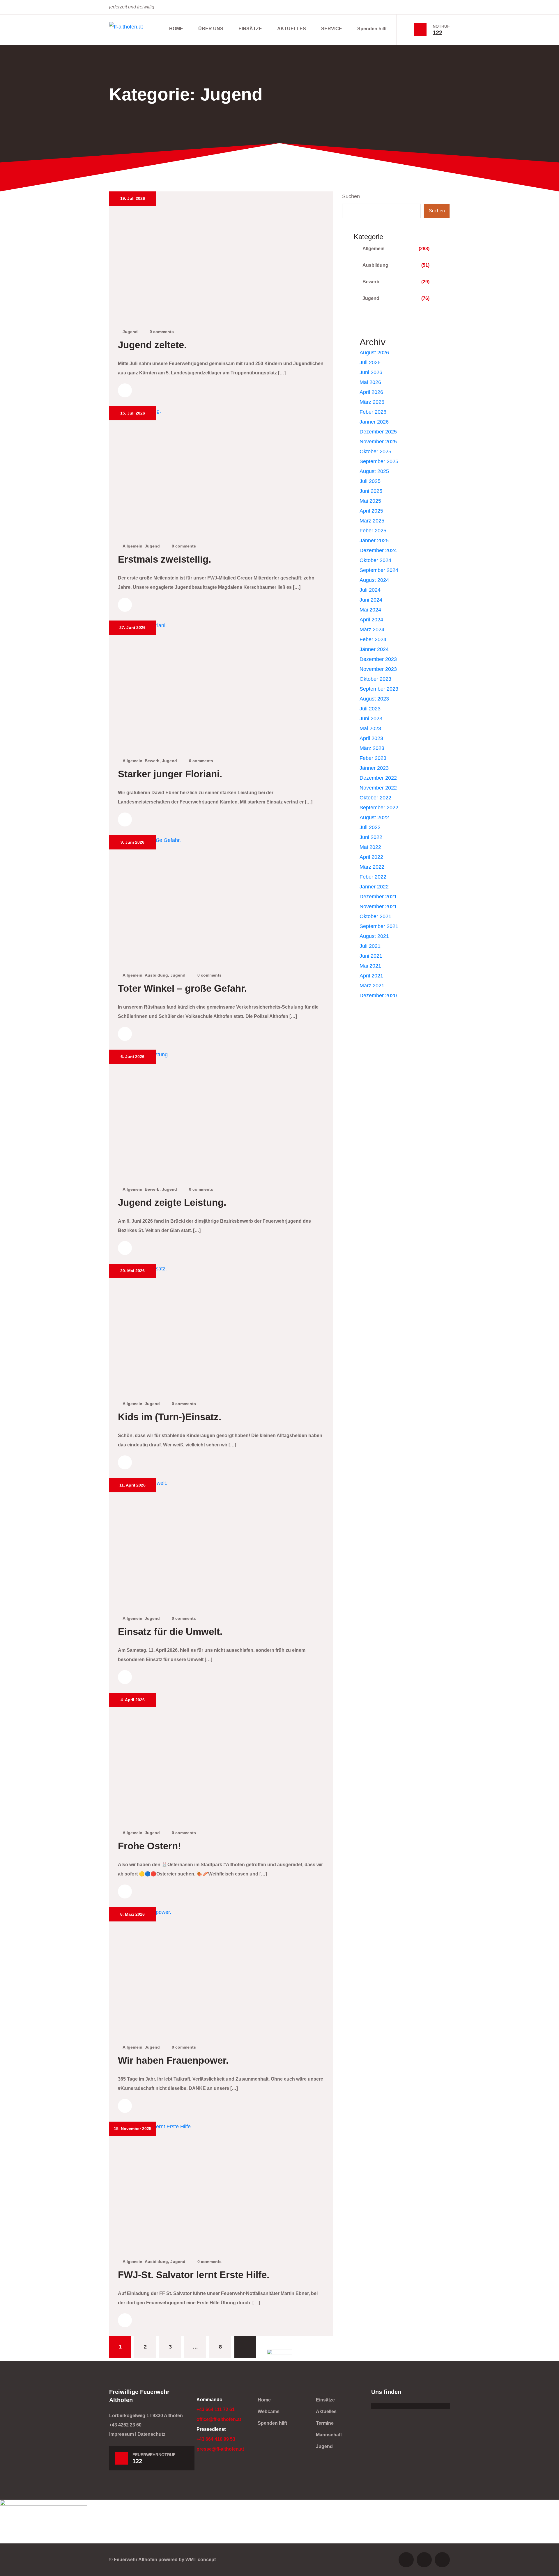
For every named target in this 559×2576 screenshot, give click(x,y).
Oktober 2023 (375, 679)
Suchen (351, 196)
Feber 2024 (373, 639)
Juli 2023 (370, 709)
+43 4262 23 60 (125, 2425)
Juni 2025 (371, 491)
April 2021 (371, 976)
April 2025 (371, 511)
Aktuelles (326, 2411)
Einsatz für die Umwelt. (170, 1632)
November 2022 (378, 788)
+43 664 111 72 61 (216, 2409)
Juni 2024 (371, 600)
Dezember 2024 (378, 550)
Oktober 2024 (375, 560)
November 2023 (378, 669)
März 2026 (372, 402)
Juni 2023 (371, 719)
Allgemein (132, 546)
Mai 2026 (370, 382)
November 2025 (378, 442)
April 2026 (371, 392)
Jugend (130, 332)
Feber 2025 (373, 531)
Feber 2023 (373, 758)
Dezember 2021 (378, 897)
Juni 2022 (371, 837)
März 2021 (372, 986)
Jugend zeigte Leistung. (172, 1203)
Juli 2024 (370, 590)
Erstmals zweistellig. (164, 559)
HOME (176, 29)
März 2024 (372, 630)
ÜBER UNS (211, 29)
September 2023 (379, 689)
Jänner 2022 (374, 887)
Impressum (122, 2434)
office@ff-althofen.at (219, 2419)
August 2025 (374, 471)
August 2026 (374, 353)
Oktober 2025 (375, 451)
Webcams (269, 2411)
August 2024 (374, 580)
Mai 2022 (370, 847)
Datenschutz (151, 2434)
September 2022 (379, 808)
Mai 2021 (370, 966)
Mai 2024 (370, 610)
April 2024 (371, 620)
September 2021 (379, 926)
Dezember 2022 (378, 778)
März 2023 (372, 748)
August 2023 (374, 699)
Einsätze (325, 2400)
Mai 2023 (370, 728)
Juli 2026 (370, 362)
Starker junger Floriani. (170, 774)
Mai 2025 (370, 501)
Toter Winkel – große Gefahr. (182, 989)
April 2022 (371, 857)
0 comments (162, 332)
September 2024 (379, 570)
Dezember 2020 (378, 995)
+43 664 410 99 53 (216, 2439)
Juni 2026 (371, 372)
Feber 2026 (373, 412)
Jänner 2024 (374, 649)
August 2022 (374, 817)
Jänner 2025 (374, 541)
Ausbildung (156, 975)
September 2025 (379, 461)
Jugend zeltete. (152, 345)
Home (264, 2400)
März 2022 (372, 867)
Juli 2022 (370, 827)
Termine (325, 2423)
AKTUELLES (292, 29)
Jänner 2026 (374, 422)
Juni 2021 (371, 956)
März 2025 (372, 521)
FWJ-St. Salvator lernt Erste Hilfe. (194, 2275)
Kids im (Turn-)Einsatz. (170, 1417)
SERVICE (332, 29)
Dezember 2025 (378, 432)
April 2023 (371, 738)
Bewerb (152, 761)
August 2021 (374, 936)
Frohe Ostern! (150, 1846)
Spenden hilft (372, 29)
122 (437, 33)
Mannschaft (329, 2435)
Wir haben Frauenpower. (173, 2061)
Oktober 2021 (375, 916)
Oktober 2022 (375, 798)
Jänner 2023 (374, 768)
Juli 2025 (370, 481)
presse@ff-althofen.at (220, 2449)
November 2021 (378, 906)
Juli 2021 (370, 946)
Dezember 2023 (378, 659)
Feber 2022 (373, 877)
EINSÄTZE (250, 29)
